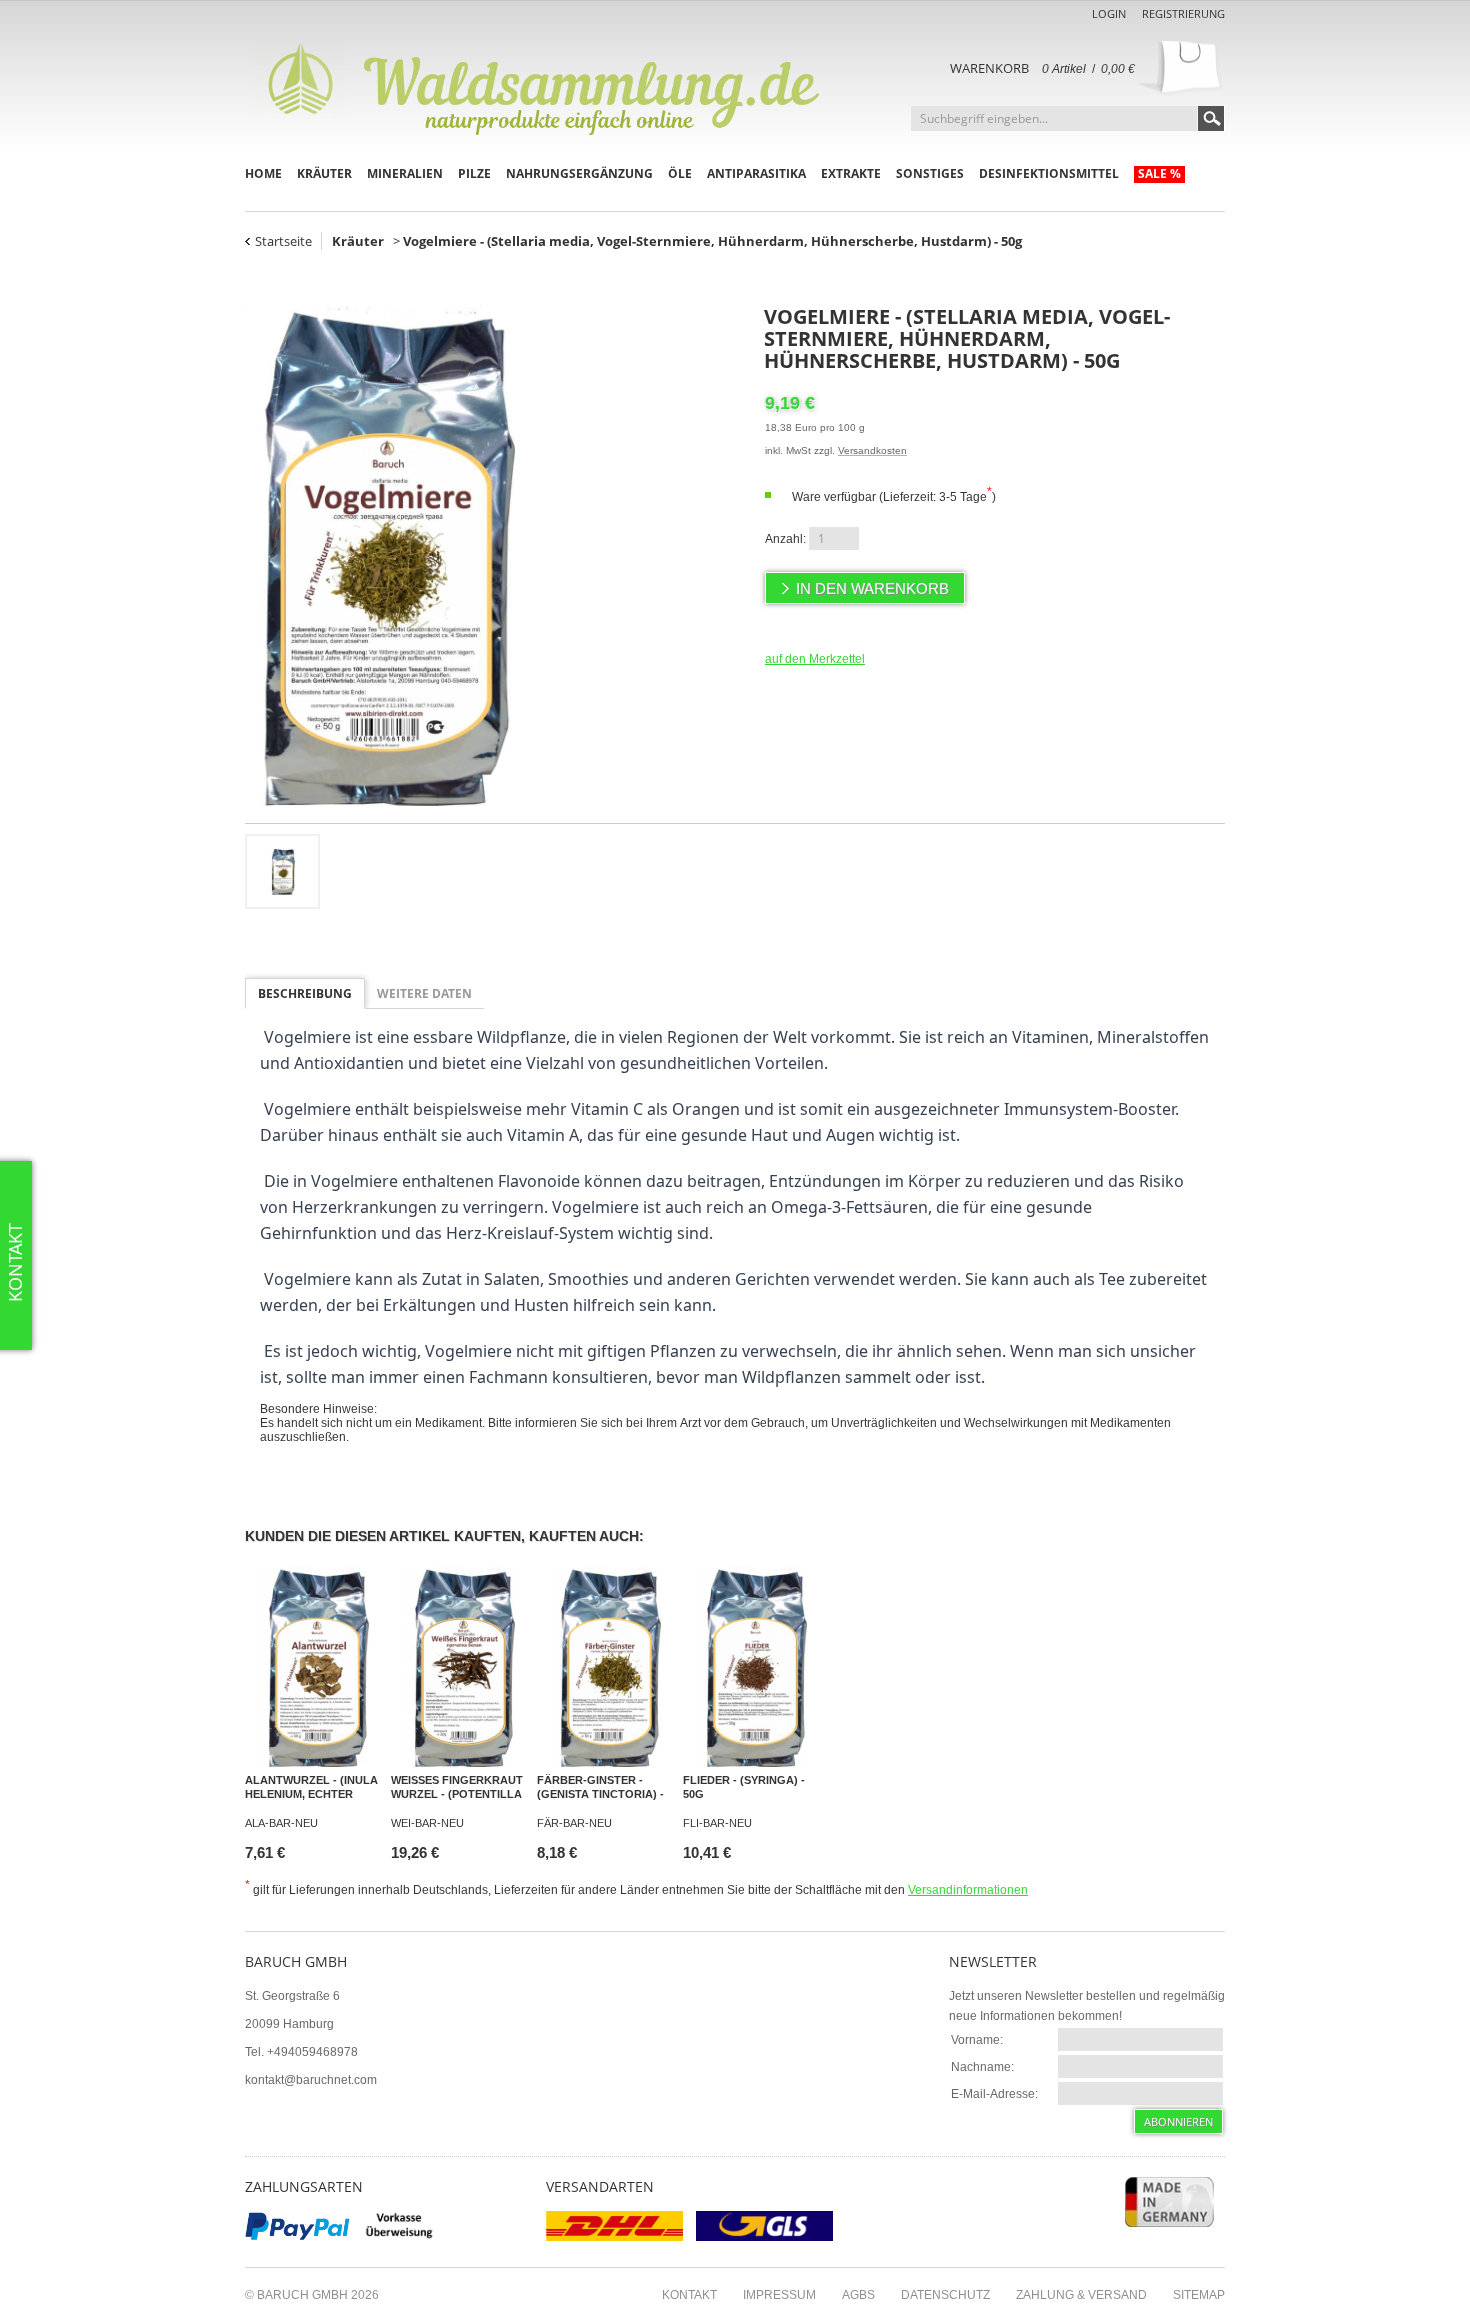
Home (263, 173)
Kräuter (324, 173)
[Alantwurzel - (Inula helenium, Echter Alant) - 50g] (315, 1667)
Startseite (283, 241)
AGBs (858, 2295)
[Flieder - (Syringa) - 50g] (753, 1667)
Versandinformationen (968, 1890)
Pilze (474, 173)
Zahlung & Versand (1081, 2295)
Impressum (779, 2295)
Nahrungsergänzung (579, 173)
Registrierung (1183, 13)
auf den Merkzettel (815, 659)
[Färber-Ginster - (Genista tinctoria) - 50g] (607, 1667)
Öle (680, 173)
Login (1109, 13)
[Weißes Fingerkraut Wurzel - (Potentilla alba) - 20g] (461, 1667)
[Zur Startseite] (545, 85)
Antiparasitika (756, 173)
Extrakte (851, 173)
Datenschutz (945, 2295)
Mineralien (405, 173)
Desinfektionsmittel (1049, 173)
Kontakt (689, 2295)
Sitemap (1199, 2295)
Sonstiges (930, 173)
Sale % (1159, 173)
